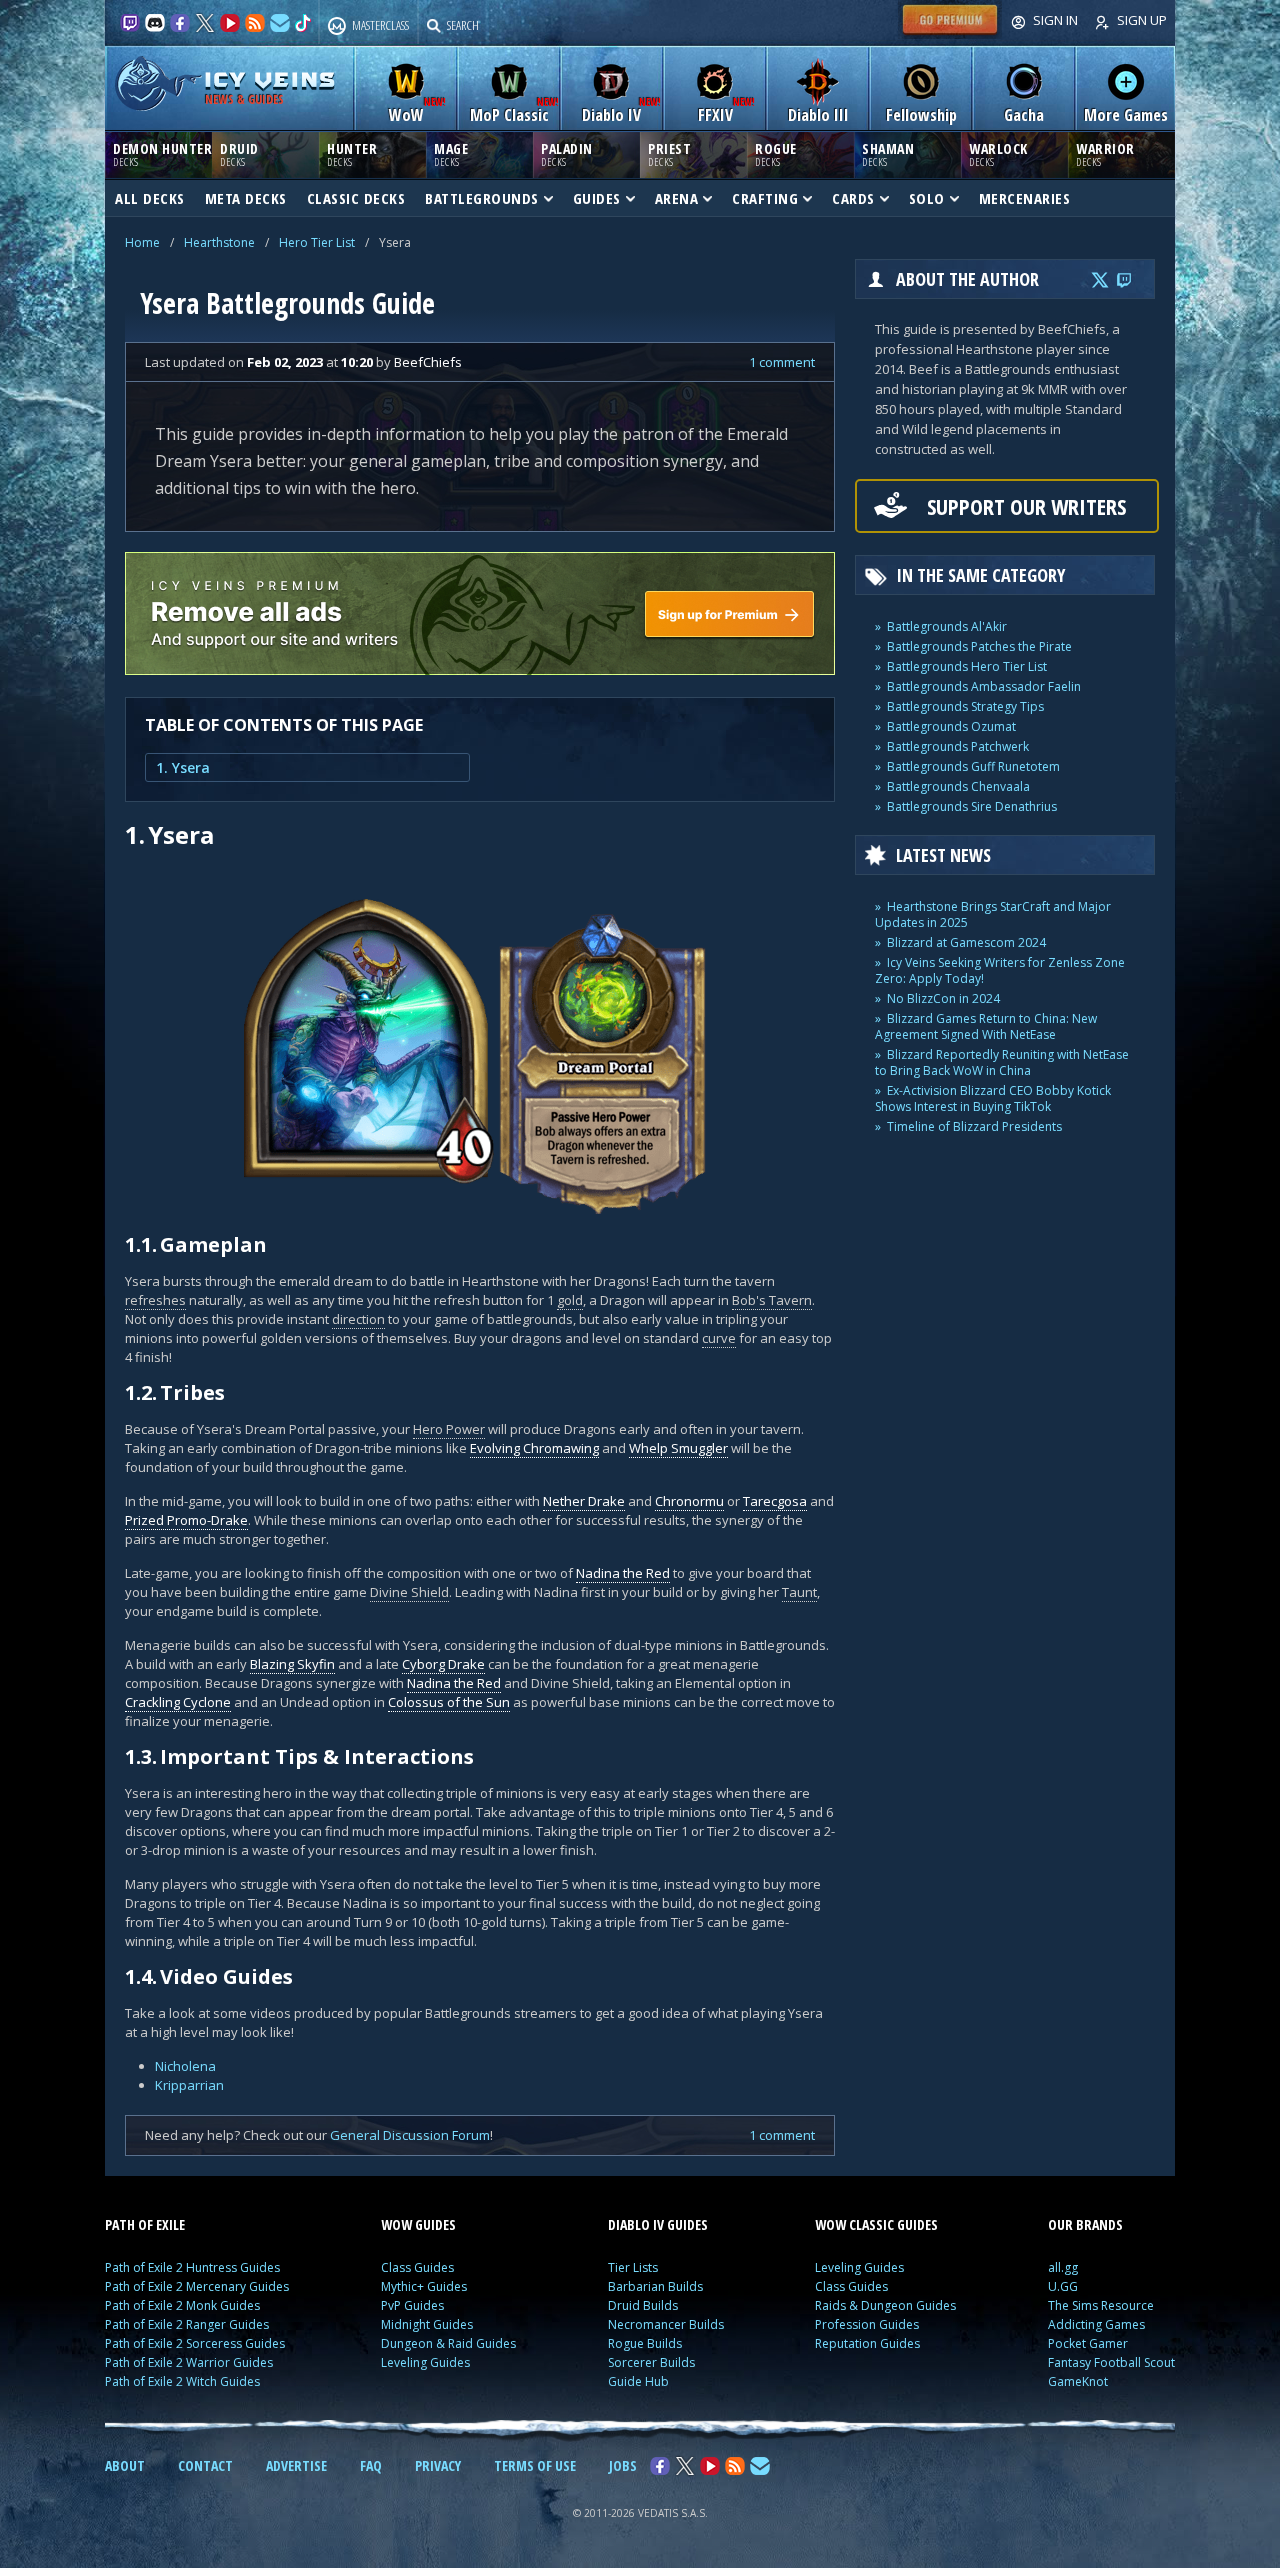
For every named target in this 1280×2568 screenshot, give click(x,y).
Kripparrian (189, 2085)
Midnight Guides (427, 2324)
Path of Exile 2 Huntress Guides (192, 2267)
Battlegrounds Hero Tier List (967, 666)
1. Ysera (183, 767)
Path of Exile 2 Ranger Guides (187, 2324)
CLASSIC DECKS (356, 198)
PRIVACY (438, 2465)
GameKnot (1078, 2381)
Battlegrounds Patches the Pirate (979, 646)
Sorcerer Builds (651, 2362)
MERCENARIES (1025, 198)
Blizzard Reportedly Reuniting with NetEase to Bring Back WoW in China (1002, 1062)
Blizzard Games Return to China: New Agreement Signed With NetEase (986, 1026)
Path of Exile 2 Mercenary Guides (197, 2286)
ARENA (677, 198)
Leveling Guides (425, 2362)
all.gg (1063, 2267)
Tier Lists (633, 2267)
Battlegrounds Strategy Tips (965, 706)
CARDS (853, 198)
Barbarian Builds (655, 2286)
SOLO (927, 198)
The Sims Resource (1101, 2305)
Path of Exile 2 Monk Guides (182, 2305)
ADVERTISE (296, 2465)
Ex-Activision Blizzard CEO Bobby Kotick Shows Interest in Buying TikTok (993, 1098)
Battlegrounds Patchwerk (958, 746)
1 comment (782, 362)
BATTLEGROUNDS (482, 198)
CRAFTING (765, 198)
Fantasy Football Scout (1111, 2362)
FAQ (371, 2465)
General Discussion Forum (410, 2135)
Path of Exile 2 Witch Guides (182, 2381)
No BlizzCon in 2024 (943, 998)
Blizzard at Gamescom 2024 (966, 942)
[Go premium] (950, 34)
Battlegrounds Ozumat (951, 726)
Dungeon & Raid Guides (448, 2343)
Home (142, 242)
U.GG (1063, 2286)
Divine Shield (409, 1592)
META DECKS (246, 198)
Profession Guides (867, 2324)
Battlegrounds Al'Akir (947, 626)
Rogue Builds (645, 2343)
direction (358, 1319)
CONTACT (205, 2465)
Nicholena (185, 2066)
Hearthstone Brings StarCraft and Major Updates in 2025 (993, 914)
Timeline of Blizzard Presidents (974, 1126)
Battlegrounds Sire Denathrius (972, 806)
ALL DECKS (150, 198)
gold (570, 1300)
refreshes (155, 1300)
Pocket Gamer (1088, 2343)
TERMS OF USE (535, 2465)
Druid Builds (643, 2305)
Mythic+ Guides (424, 2286)
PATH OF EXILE (145, 2224)
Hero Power (449, 1429)
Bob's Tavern (772, 1300)
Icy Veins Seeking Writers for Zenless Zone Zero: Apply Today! (1000, 970)
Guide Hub (638, 2381)
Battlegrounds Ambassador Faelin (984, 686)
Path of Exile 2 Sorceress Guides (195, 2343)
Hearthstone (219, 242)
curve (719, 1338)
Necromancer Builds (666, 2324)
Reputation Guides (867, 2343)
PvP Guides (412, 2305)
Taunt (799, 1592)
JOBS (623, 2465)
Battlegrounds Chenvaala (958, 786)
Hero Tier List (317, 242)
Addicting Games (1096, 2324)
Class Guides (417, 2267)
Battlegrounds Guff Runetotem (973, 766)
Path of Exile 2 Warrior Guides (189, 2362)
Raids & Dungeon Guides (885, 2305)
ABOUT (125, 2465)
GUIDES (597, 198)
